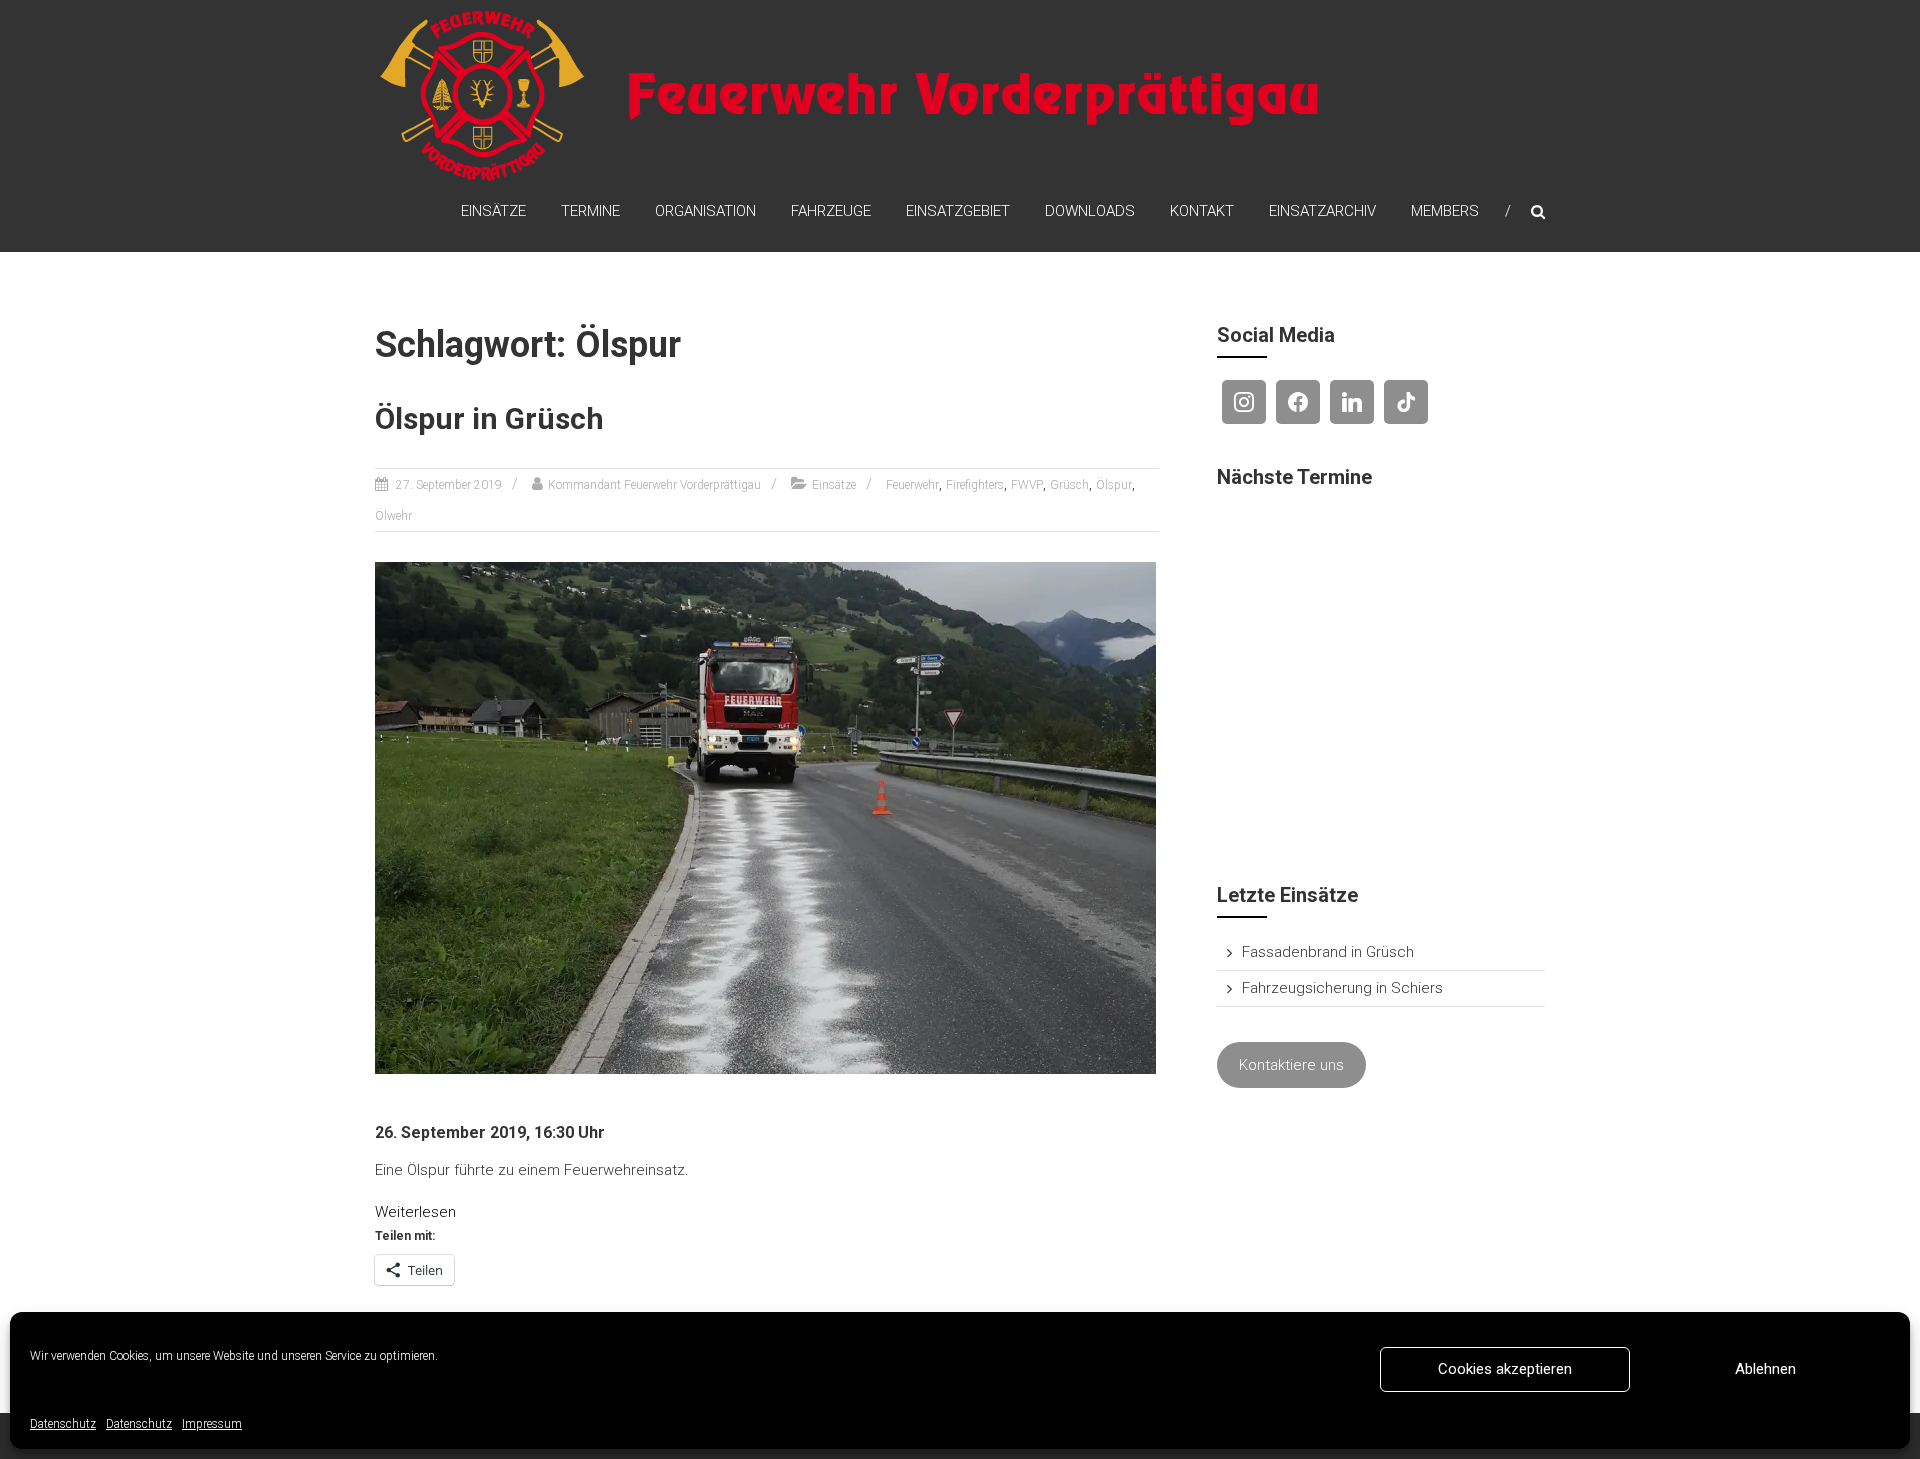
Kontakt (1202, 211)
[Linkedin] (1352, 402)
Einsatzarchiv (1322, 211)
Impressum (212, 1424)
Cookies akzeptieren (1505, 1369)
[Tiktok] (1406, 402)
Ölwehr (393, 516)
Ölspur (1114, 485)
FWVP (1027, 485)
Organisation (705, 211)
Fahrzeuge (831, 211)
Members (1445, 211)
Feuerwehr (912, 485)
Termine (590, 211)
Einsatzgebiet (958, 211)
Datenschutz (63, 1424)
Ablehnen (1765, 1369)
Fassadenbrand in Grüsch (1328, 952)
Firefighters (975, 485)
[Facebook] (1298, 402)
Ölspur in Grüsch (489, 418)
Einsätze (493, 211)
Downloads (1090, 211)
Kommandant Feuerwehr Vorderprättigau (654, 485)
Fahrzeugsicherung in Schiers (1342, 988)
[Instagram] (1244, 402)
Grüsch (1069, 485)
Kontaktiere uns (1291, 1065)
